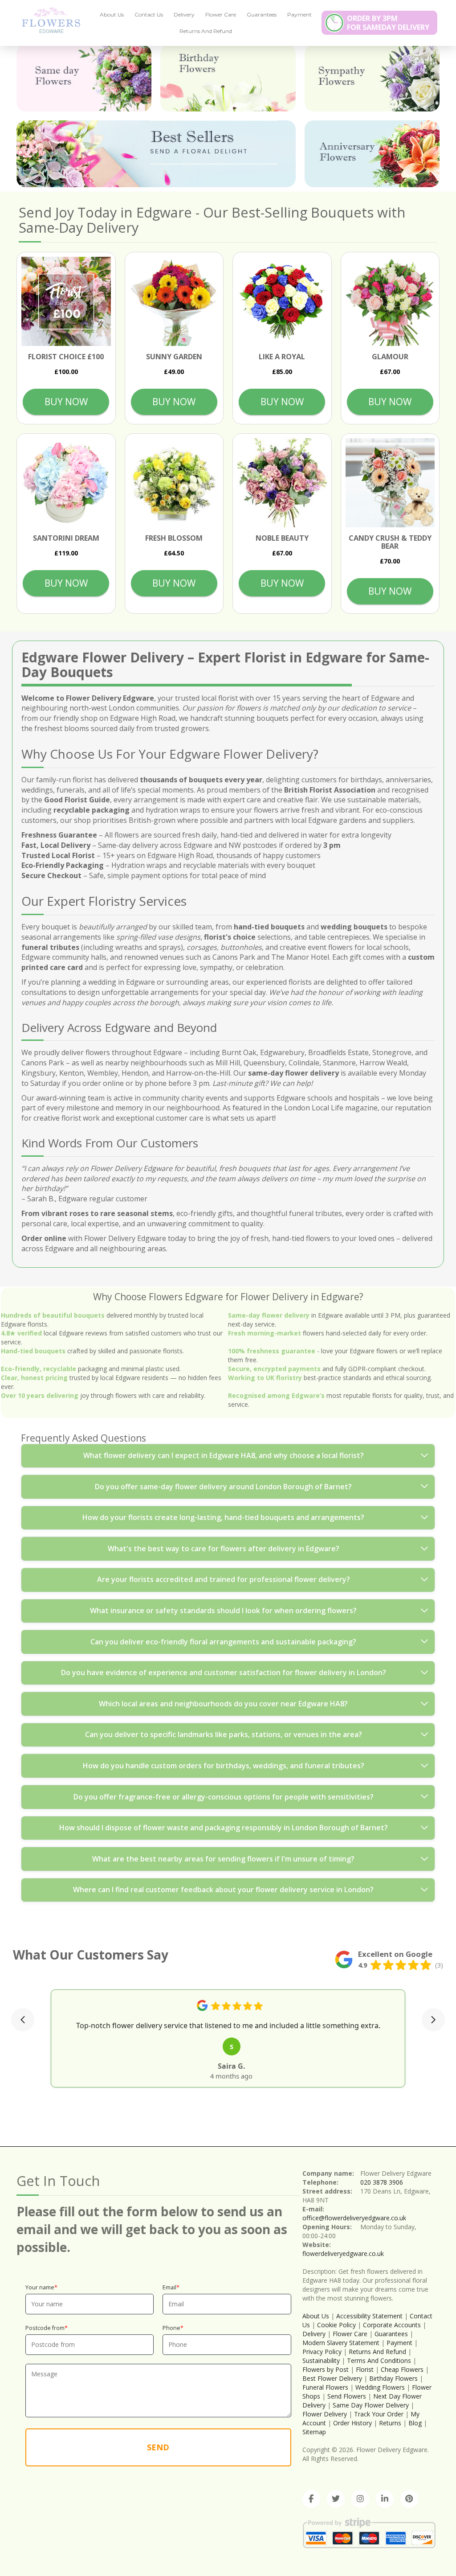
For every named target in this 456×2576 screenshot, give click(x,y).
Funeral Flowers (325, 2387)
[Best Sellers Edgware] (156, 154)
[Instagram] (360, 2499)
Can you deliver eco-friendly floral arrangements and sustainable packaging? (223, 1642)
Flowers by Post (326, 2369)
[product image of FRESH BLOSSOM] (174, 483)
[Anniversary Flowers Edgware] (372, 154)
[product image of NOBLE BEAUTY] (282, 483)
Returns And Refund (206, 31)
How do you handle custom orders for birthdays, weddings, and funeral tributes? (224, 1766)
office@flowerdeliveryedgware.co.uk (354, 2218)
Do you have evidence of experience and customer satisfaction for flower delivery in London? (224, 1672)
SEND (158, 2447)
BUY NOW (66, 402)
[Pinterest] (409, 2499)
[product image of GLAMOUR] (390, 302)
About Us (112, 14)
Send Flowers (347, 2396)
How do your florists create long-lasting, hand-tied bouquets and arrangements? (223, 1517)
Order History (352, 2423)
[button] (23, 2020)
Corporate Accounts (392, 2325)
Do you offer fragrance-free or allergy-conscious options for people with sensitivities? (224, 1797)
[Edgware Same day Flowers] (84, 78)
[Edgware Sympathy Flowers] (372, 78)
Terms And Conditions (379, 2360)
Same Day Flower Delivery (371, 2405)
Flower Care (221, 14)
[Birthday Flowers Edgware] (228, 78)
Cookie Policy (336, 2325)
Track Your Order (379, 2414)
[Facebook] (311, 2499)
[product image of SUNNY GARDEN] (174, 302)
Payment (299, 14)
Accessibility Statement (369, 2316)
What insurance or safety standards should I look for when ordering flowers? (223, 1611)
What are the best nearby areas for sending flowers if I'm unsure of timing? (223, 1859)
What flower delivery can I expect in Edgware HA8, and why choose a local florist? (224, 1455)
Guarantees (262, 14)
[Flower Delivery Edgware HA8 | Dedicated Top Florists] (48, 20)
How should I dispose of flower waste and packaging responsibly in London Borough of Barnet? (224, 1828)
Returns (390, 2423)
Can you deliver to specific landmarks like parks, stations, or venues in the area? (224, 1734)
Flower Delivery (325, 2414)
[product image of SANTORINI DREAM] (66, 483)
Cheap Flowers (402, 2369)
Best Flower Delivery (332, 2378)
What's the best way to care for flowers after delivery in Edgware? (224, 1549)
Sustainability (321, 2360)
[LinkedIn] (385, 2499)
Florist (365, 2369)
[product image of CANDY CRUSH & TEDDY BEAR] (390, 483)
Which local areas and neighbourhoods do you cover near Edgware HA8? (223, 1704)
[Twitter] (336, 2499)
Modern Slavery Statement (341, 2343)
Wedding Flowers (380, 2387)
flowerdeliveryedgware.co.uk (343, 2253)
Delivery (184, 14)
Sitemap (314, 2432)
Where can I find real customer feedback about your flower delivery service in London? (223, 1890)
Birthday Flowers (393, 2378)
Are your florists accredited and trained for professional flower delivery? (224, 1579)
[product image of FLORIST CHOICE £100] (66, 302)
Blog (415, 2423)
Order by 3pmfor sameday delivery (388, 23)
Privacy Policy (322, 2352)
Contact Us (149, 14)
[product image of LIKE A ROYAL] (282, 302)
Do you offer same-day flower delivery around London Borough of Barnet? (223, 1487)
